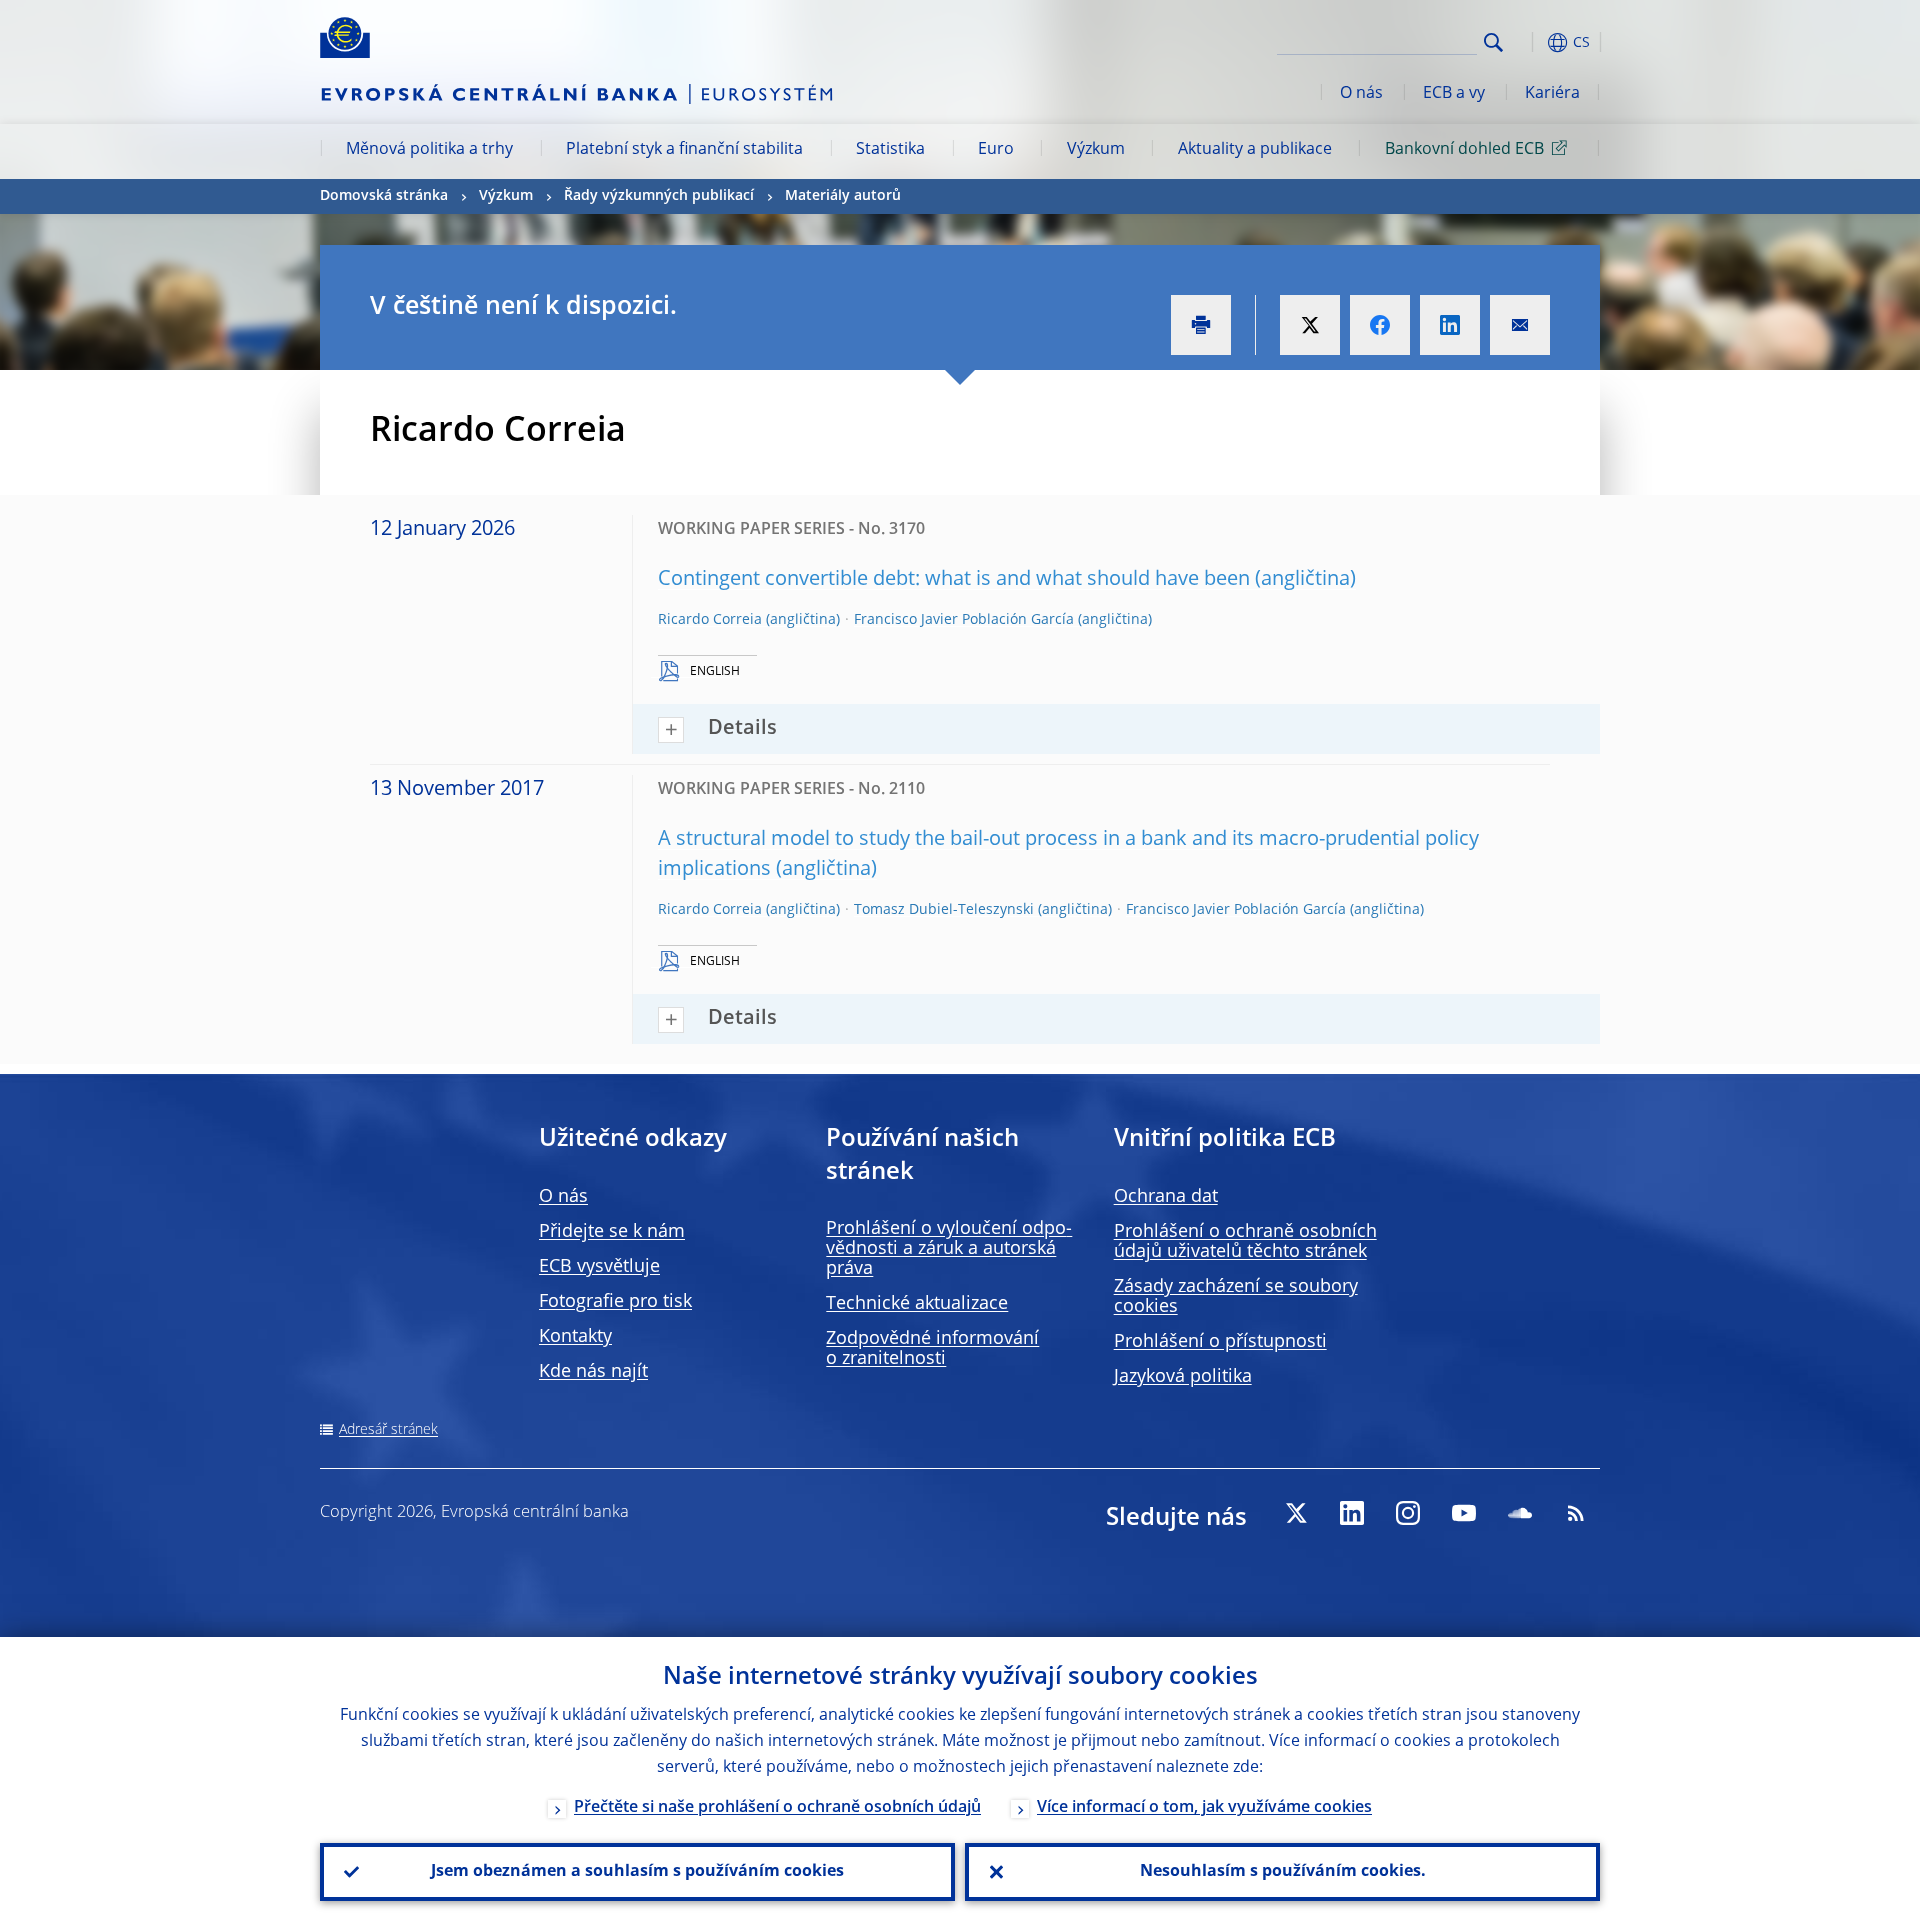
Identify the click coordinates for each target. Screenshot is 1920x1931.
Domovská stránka (384, 196)
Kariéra (1552, 94)
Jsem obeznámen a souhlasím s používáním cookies (637, 1872)
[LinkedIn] (1352, 1513)
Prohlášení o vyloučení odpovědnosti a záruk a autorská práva (949, 1249)
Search (1493, 42)
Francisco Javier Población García (964, 620)
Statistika (890, 150)
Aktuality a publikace (1255, 150)
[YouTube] (1464, 1513)
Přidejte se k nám (612, 1232)
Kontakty (575, 1337)
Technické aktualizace (917, 1304)
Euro (996, 150)
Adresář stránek (388, 1430)
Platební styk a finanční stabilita (684, 150)
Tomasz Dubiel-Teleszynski (944, 910)
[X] (1296, 1513)
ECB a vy (1454, 94)
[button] (1530, 42)
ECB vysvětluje (599, 1267)
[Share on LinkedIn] (1450, 325)
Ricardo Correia (710, 620)
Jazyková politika (1183, 1377)
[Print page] (1201, 325)
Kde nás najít (593, 1372)
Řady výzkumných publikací (659, 196)
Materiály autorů (843, 196)
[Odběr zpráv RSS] (1576, 1513)
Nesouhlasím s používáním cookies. (1283, 1872)
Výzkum (1096, 150)
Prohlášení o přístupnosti (1220, 1342)
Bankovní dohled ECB (1464, 150)
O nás (1361, 94)
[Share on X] (1310, 325)
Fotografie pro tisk (615, 1302)
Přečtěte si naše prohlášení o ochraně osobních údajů (777, 1808)
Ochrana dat (1166, 1197)
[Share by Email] (1520, 325)
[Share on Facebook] (1380, 325)
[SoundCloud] (1520, 1513)
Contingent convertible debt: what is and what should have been (954, 580)
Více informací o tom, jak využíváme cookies (1204, 1808)
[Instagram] (1408, 1513)
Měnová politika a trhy (429, 150)
